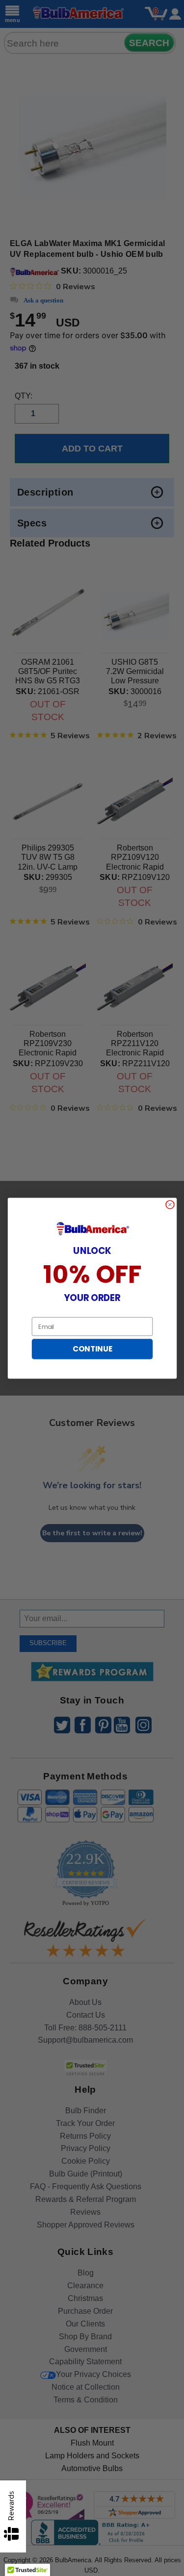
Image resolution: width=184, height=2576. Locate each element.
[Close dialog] (170, 1204)
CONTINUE (92, 1349)
